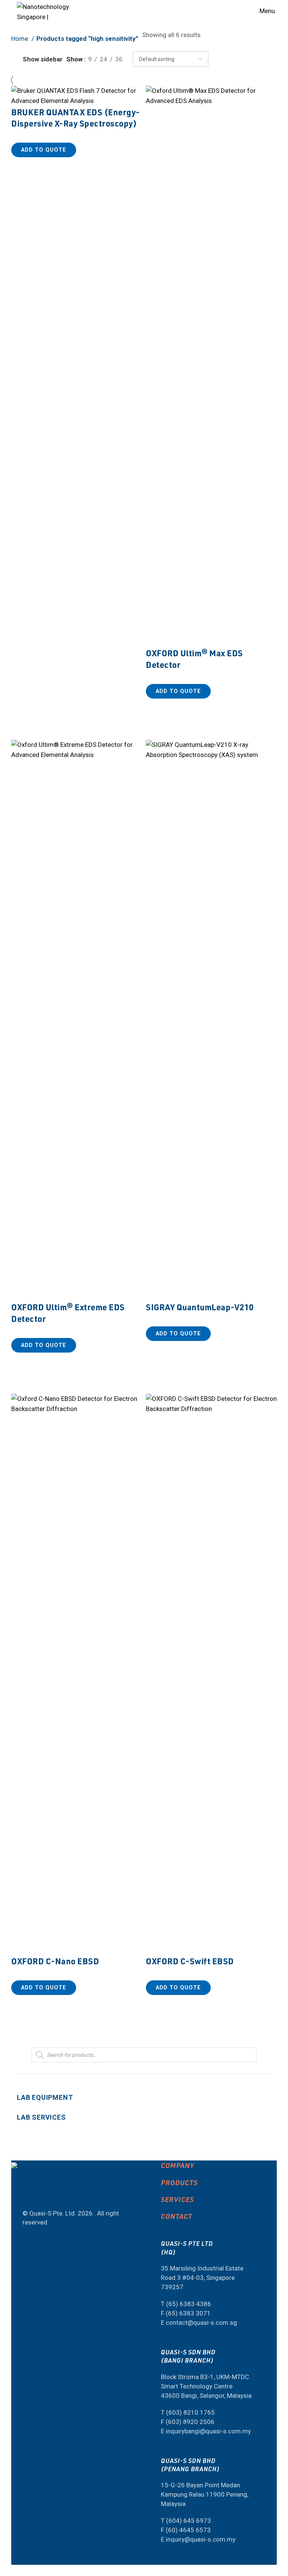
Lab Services (41, 2117)
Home (20, 39)
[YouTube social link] (22, 2195)
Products (179, 2182)
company (178, 2165)
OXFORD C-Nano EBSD (55, 1961)
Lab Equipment (45, 2097)
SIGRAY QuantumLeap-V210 (200, 1307)
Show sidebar (43, 59)
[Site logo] (45, 10)
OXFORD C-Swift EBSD (190, 1961)
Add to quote (44, 150)
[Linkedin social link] (27, 2195)
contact (177, 2216)
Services (177, 2199)
